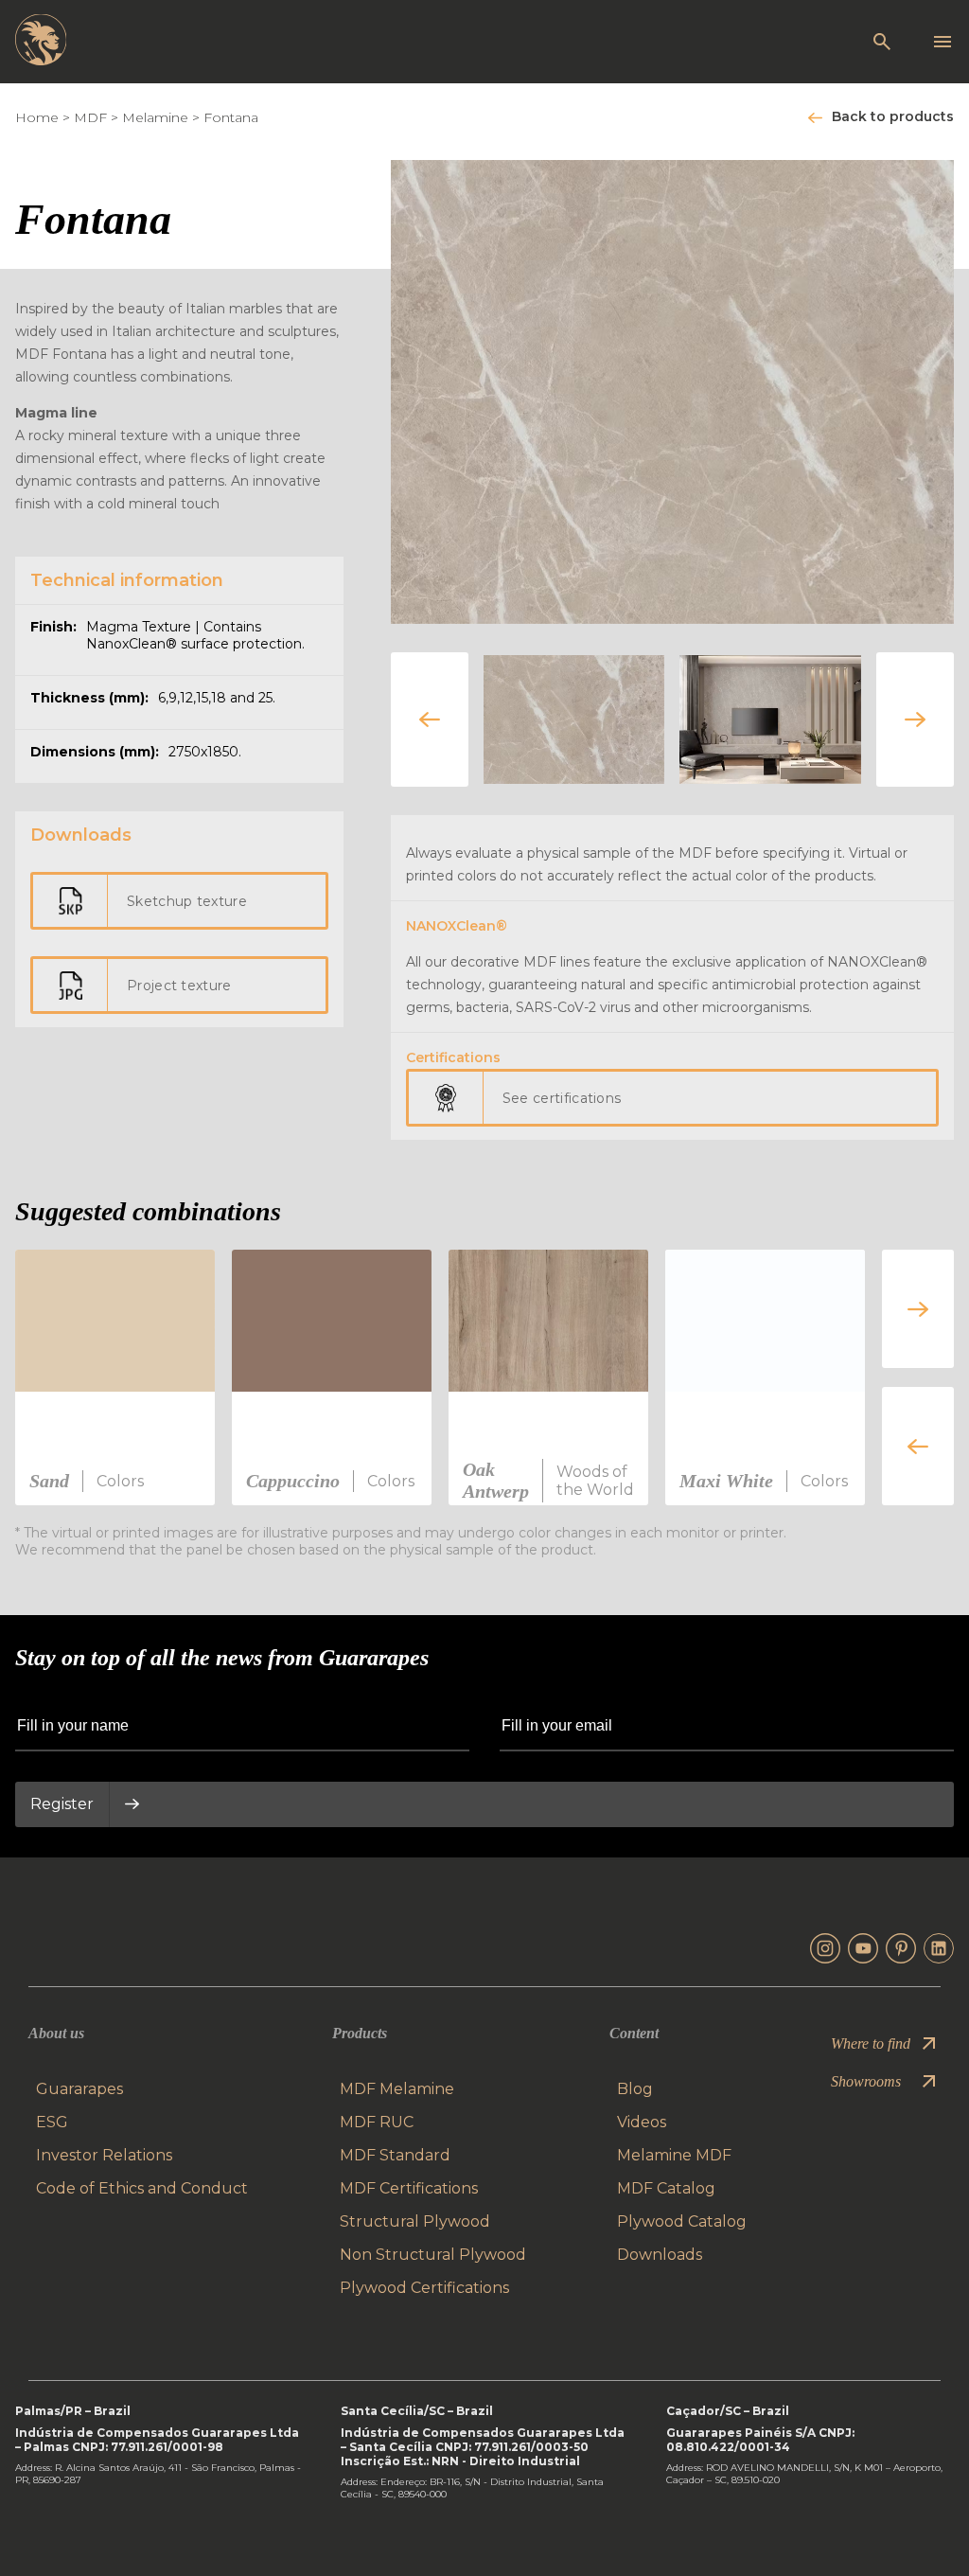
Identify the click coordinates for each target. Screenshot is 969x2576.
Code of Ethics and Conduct (142, 2188)
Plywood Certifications (424, 2288)
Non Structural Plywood (433, 2255)
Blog (635, 2089)
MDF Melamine (397, 2089)
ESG (52, 2122)
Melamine (155, 117)
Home (37, 117)
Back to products (893, 116)
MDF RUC (377, 2122)
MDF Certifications (409, 2188)
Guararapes (79, 2089)
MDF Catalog (666, 2188)
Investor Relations (104, 2155)
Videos (642, 2122)
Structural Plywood (415, 2221)
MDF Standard (395, 2155)
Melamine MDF (674, 2155)
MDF (90, 117)
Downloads (660, 2255)
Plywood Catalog (682, 2221)
